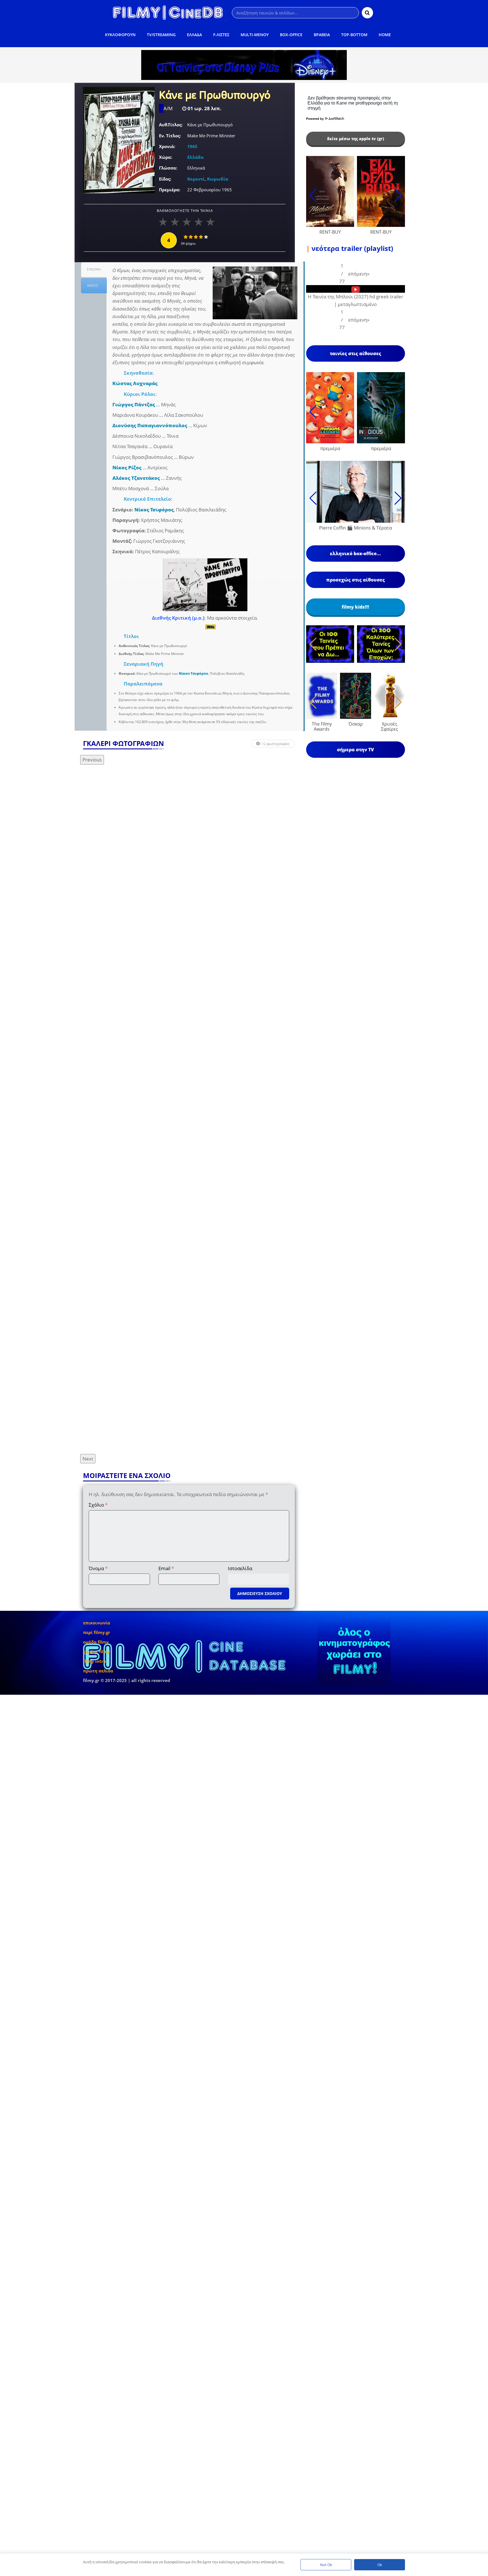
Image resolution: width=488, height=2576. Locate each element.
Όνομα (98, 1568)
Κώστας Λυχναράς (135, 383)
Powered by (315, 119)
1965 (192, 146)
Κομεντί (196, 179)
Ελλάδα (195, 157)
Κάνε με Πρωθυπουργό (215, 96)
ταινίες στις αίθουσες (356, 353)
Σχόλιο (98, 1505)
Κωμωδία (218, 179)
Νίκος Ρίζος (127, 467)
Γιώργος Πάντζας (134, 404)
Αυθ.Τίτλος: (171, 125)
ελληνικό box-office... (355, 554)
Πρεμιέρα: (170, 190)
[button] (359, 274)
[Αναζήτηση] (367, 13)
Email (166, 1568)
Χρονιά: (167, 146)
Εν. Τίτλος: (170, 136)
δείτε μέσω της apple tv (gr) (356, 139)
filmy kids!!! (355, 607)
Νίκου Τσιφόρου (193, 673)
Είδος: (165, 179)
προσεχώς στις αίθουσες (356, 580)
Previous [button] (92, 760)
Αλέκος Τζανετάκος (136, 478)
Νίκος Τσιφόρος (154, 510)
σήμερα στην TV (355, 750)
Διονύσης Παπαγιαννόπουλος (150, 425)
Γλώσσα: (168, 168)
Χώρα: (165, 157)
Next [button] (88, 1459)
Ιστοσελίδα (240, 1568)
